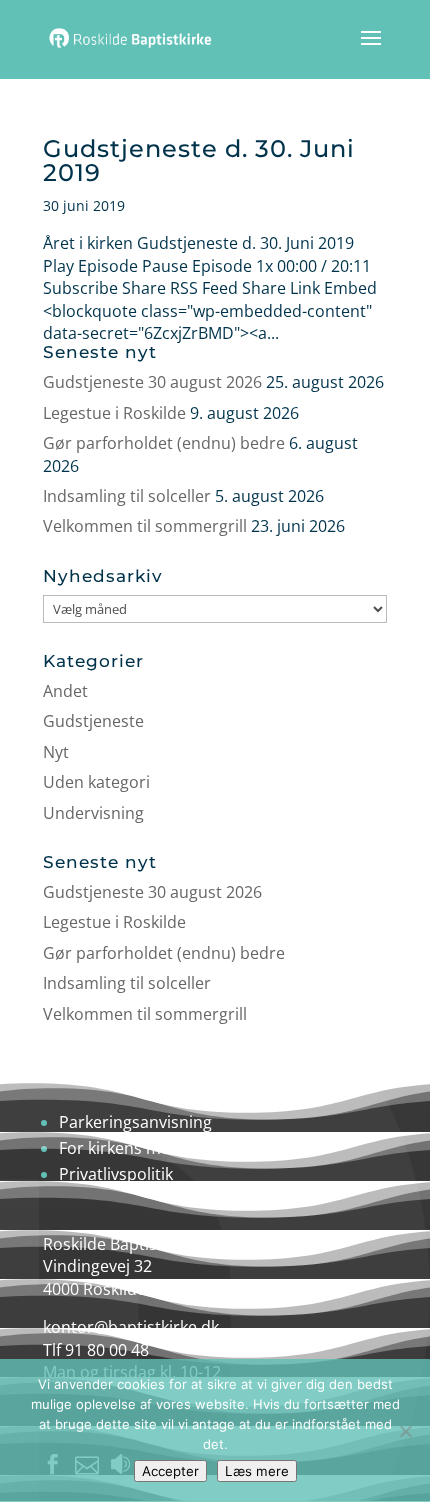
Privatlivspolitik (116, 1174)
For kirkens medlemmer (149, 1148)
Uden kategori (96, 782)
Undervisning (93, 813)
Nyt (56, 752)
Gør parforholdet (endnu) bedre (164, 443)
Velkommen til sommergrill (145, 526)
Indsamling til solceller (127, 496)
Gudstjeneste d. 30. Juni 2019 (199, 160)
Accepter (170, 1471)
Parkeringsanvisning (135, 1122)
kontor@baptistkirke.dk (131, 1327)
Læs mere (257, 1471)
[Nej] (405, 1431)
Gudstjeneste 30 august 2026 (152, 382)
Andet (65, 691)
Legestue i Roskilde (114, 413)
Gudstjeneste (93, 721)
